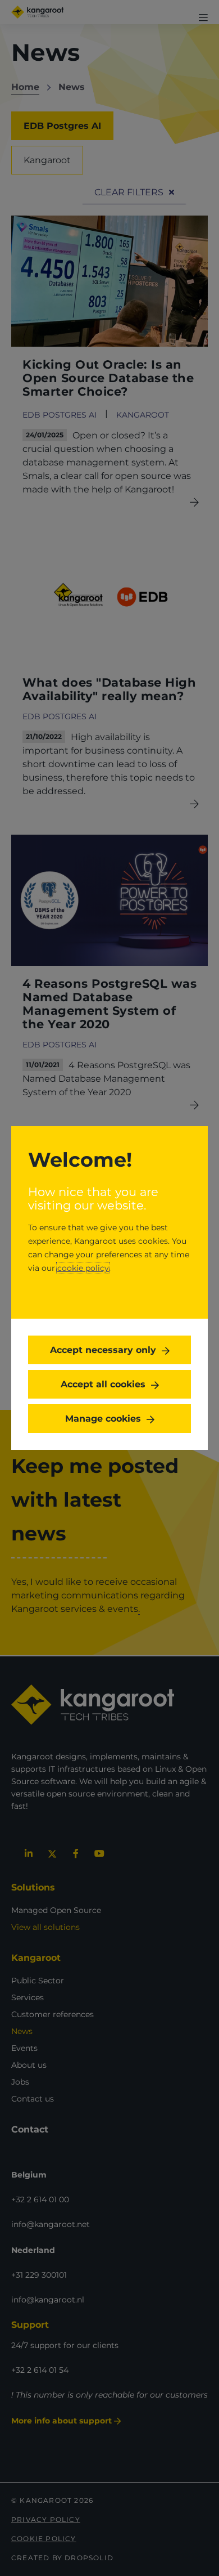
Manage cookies (103, 1419)
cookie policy (83, 1268)
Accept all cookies (103, 1384)
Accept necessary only (103, 1350)
